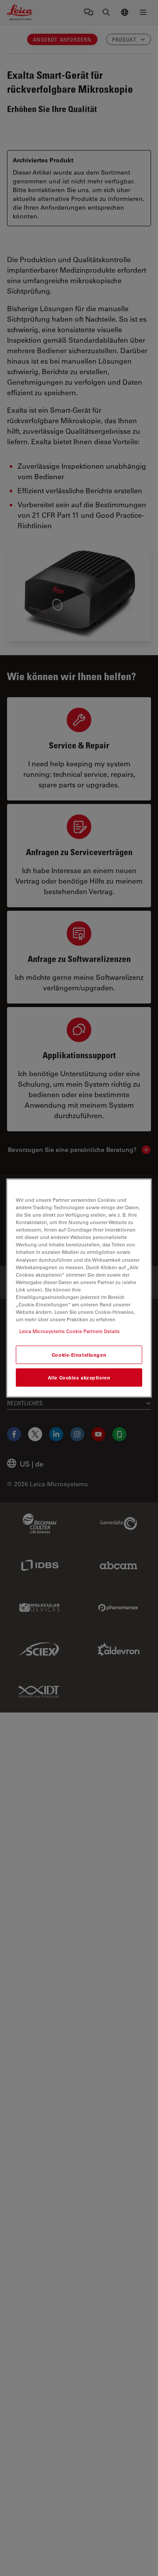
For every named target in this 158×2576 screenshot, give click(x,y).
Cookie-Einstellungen (79, 1355)
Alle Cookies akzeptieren (79, 1377)
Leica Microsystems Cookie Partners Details (70, 1331)
